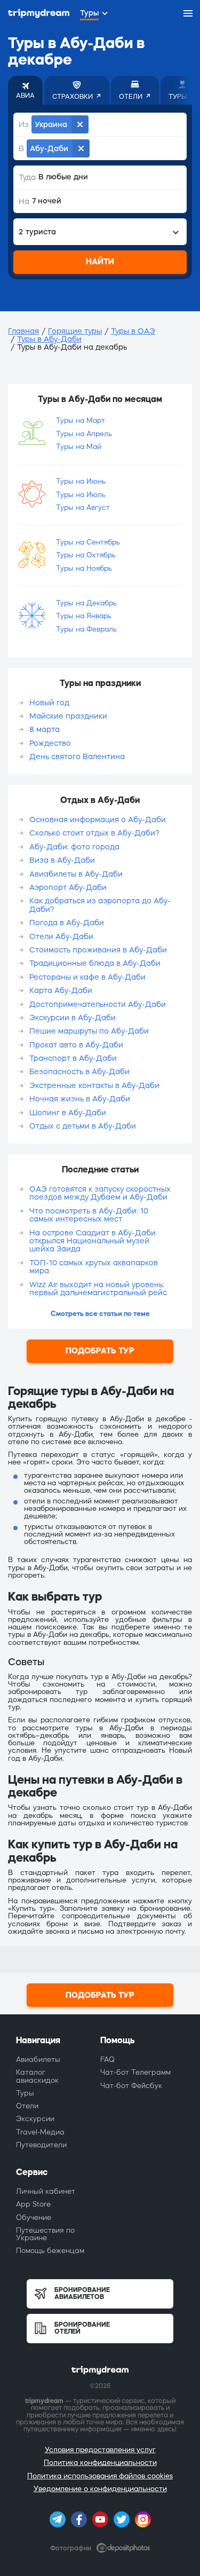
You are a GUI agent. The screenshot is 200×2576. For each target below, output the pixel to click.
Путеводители (41, 2145)
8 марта (45, 729)
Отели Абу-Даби (61, 936)
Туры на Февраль (86, 629)
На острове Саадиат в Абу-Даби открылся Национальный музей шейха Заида (93, 1241)
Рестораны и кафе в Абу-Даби (87, 977)
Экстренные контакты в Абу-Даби (94, 1085)
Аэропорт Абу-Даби (68, 887)
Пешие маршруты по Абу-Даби (89, 1031)
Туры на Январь (84, 616)
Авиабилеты (38, 2059)
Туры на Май (79, 447)
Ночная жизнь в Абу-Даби (80, 1099)
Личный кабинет (46, 2191)
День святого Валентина (77, 757)
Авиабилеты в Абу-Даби (76, 874)
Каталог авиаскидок (37, 2076)
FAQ (107, 2059)
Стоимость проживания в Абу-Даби (98, 950)
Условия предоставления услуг (100, 2450)
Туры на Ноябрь (84, 568)
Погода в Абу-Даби (67, 923)
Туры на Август (83, 507)
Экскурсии (35, 2119)
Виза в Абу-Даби (62, 860)
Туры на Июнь (81, 481)
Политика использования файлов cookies (100, 2476)
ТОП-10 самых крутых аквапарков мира (94, 1267)
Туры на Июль (81, 495)
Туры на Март (81, 420)
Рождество (50, 743)
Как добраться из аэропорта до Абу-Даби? (100, 905)
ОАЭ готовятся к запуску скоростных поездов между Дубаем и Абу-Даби (100, 1193)
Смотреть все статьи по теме (100, 1314)
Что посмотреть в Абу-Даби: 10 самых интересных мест (89, 1215)
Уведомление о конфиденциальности (100, 2489)
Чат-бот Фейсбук (131, 2086)
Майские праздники (68, 716)
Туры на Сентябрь (88, 542)
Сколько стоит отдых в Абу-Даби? (94, 833)
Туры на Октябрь (86, 555)
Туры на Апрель (84, 434)
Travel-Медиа (40, 2132)
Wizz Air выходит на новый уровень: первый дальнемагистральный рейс (98, 1289)
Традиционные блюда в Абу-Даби (95, 963)
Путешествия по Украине (45, 2234)
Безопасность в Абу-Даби (79, 1072)
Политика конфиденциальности (100, 2463)
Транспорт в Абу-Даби (73, 1058)
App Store (33, 2204)
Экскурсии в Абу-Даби (73, 1018)
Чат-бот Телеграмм (135, 2072)
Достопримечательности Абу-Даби (98, 1004)
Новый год (49, 703)
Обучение (34, 2217)
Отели (27, 2106)
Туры (25, 2093)
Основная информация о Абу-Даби (98, 820)
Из (24, 124)
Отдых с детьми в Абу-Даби (83, 1126)
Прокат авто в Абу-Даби (76, 1045)
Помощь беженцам (50, 2251)
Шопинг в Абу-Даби (68, 1113)
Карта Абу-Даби (61, 990)
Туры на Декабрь (86, 603)
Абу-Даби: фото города (74, 847)
